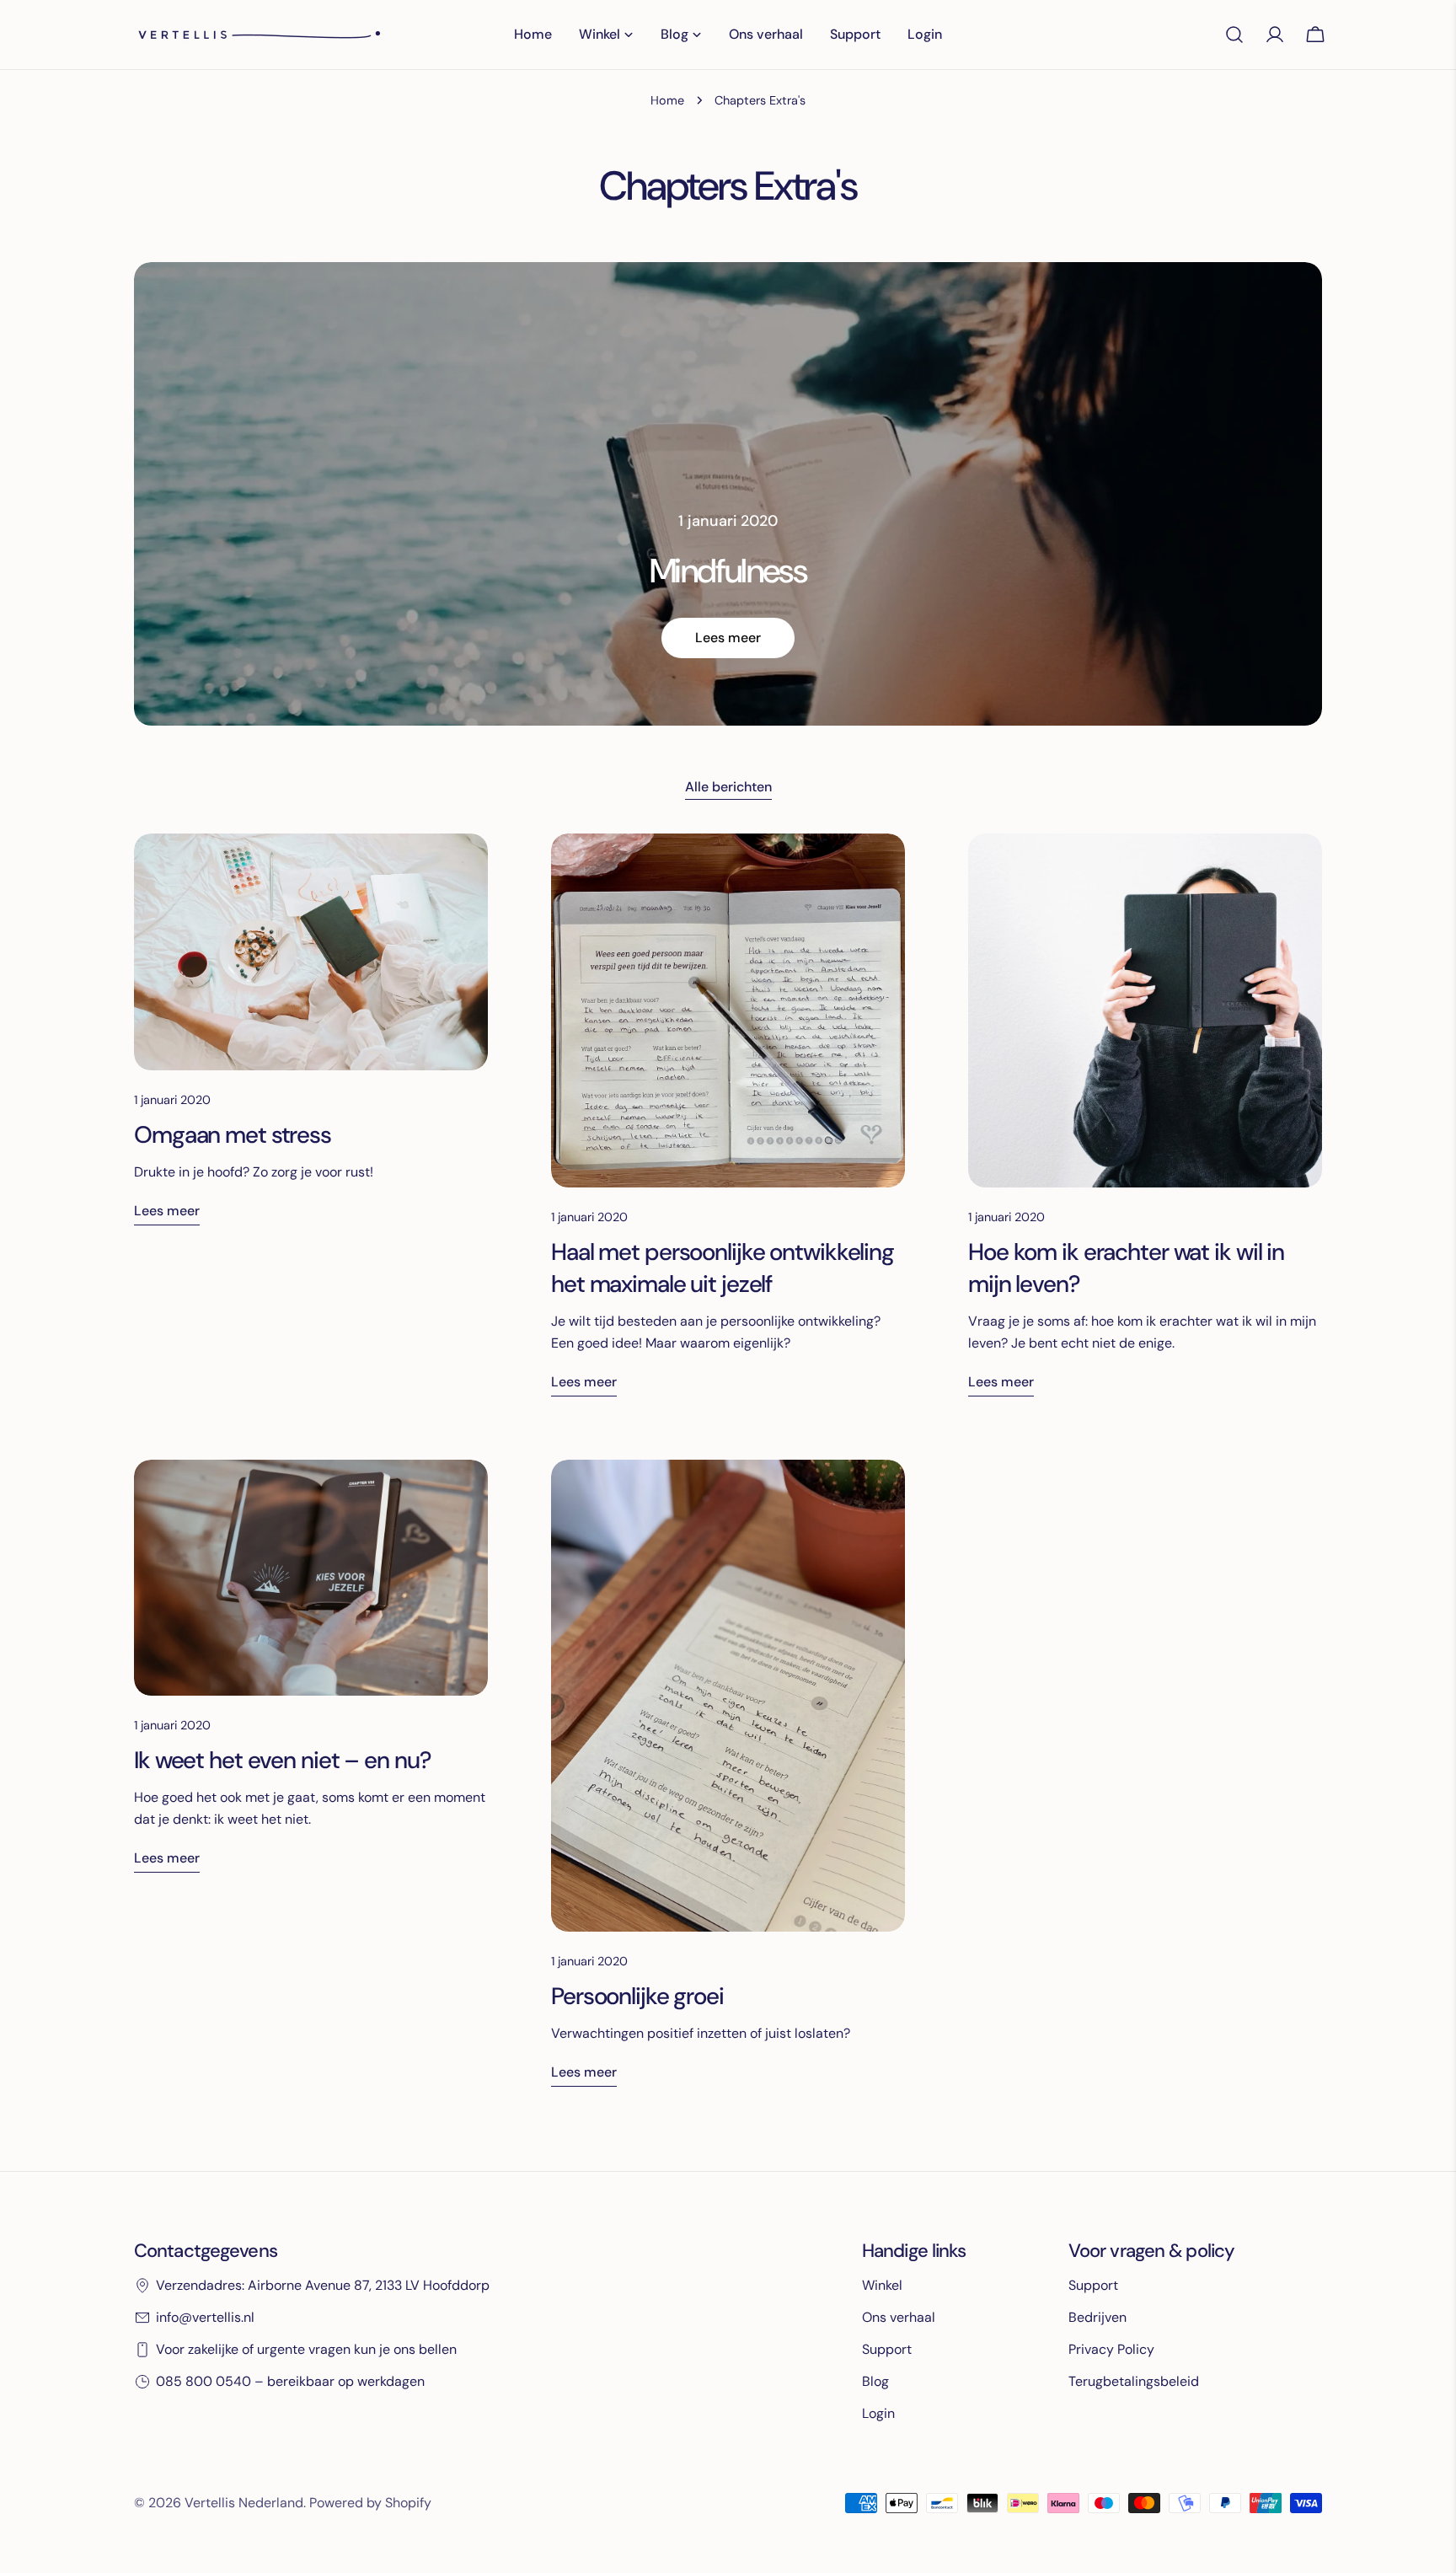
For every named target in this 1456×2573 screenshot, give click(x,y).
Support (887, 2349)
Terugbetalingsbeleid (1134, 2381)
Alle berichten (728, 787)
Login (878, 2413)
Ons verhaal (899, 2317)
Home (667, 100)
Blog (875, 2381)
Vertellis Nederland (244, 2503)
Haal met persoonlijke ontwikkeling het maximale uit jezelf (723, 1268)
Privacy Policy (1111, 2349)
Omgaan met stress (233, 1135)
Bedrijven (1097, 2317)
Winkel (882, 2285)
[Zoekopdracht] (1234, 35)
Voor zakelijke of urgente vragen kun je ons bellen (306, 2349)
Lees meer (728, 638)
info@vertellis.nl (205, 2317)
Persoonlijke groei (637, 1996)
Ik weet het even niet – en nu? (282, 1760)
